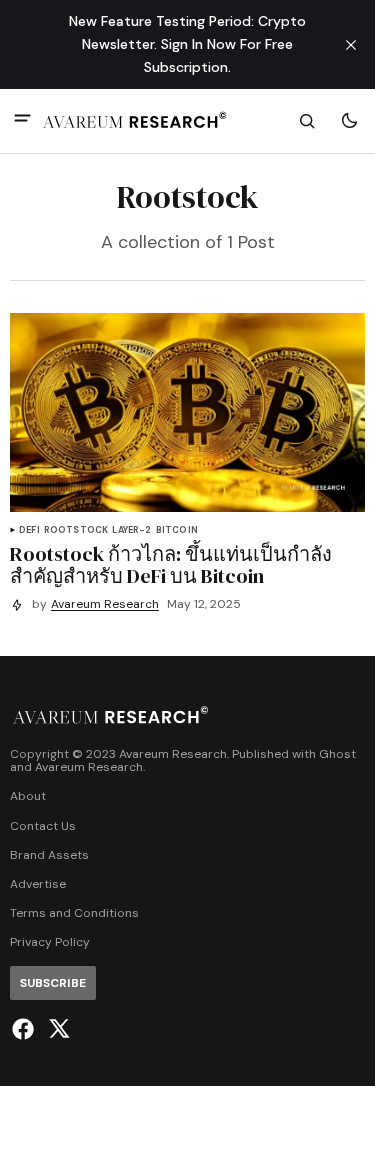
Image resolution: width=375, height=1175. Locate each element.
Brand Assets (49, 855)
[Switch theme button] (349, 121)
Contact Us (43, 826)
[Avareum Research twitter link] (56, 1029)
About (28, 796)
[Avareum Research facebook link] (25, 1029)
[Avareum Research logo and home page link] (135, 121)
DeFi (29, 530)
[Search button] (307, 121)
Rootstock (76, 530)
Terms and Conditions (74, 913)
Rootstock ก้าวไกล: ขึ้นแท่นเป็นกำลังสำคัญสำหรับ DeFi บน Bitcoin (171, 565)
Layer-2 (131, 530)
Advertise (38, 884)
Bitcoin (177, 530)
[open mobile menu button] (22, 120)
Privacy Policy (50, 942)
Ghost (337, 754)
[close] (351, 45)
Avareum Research (105, 604)
